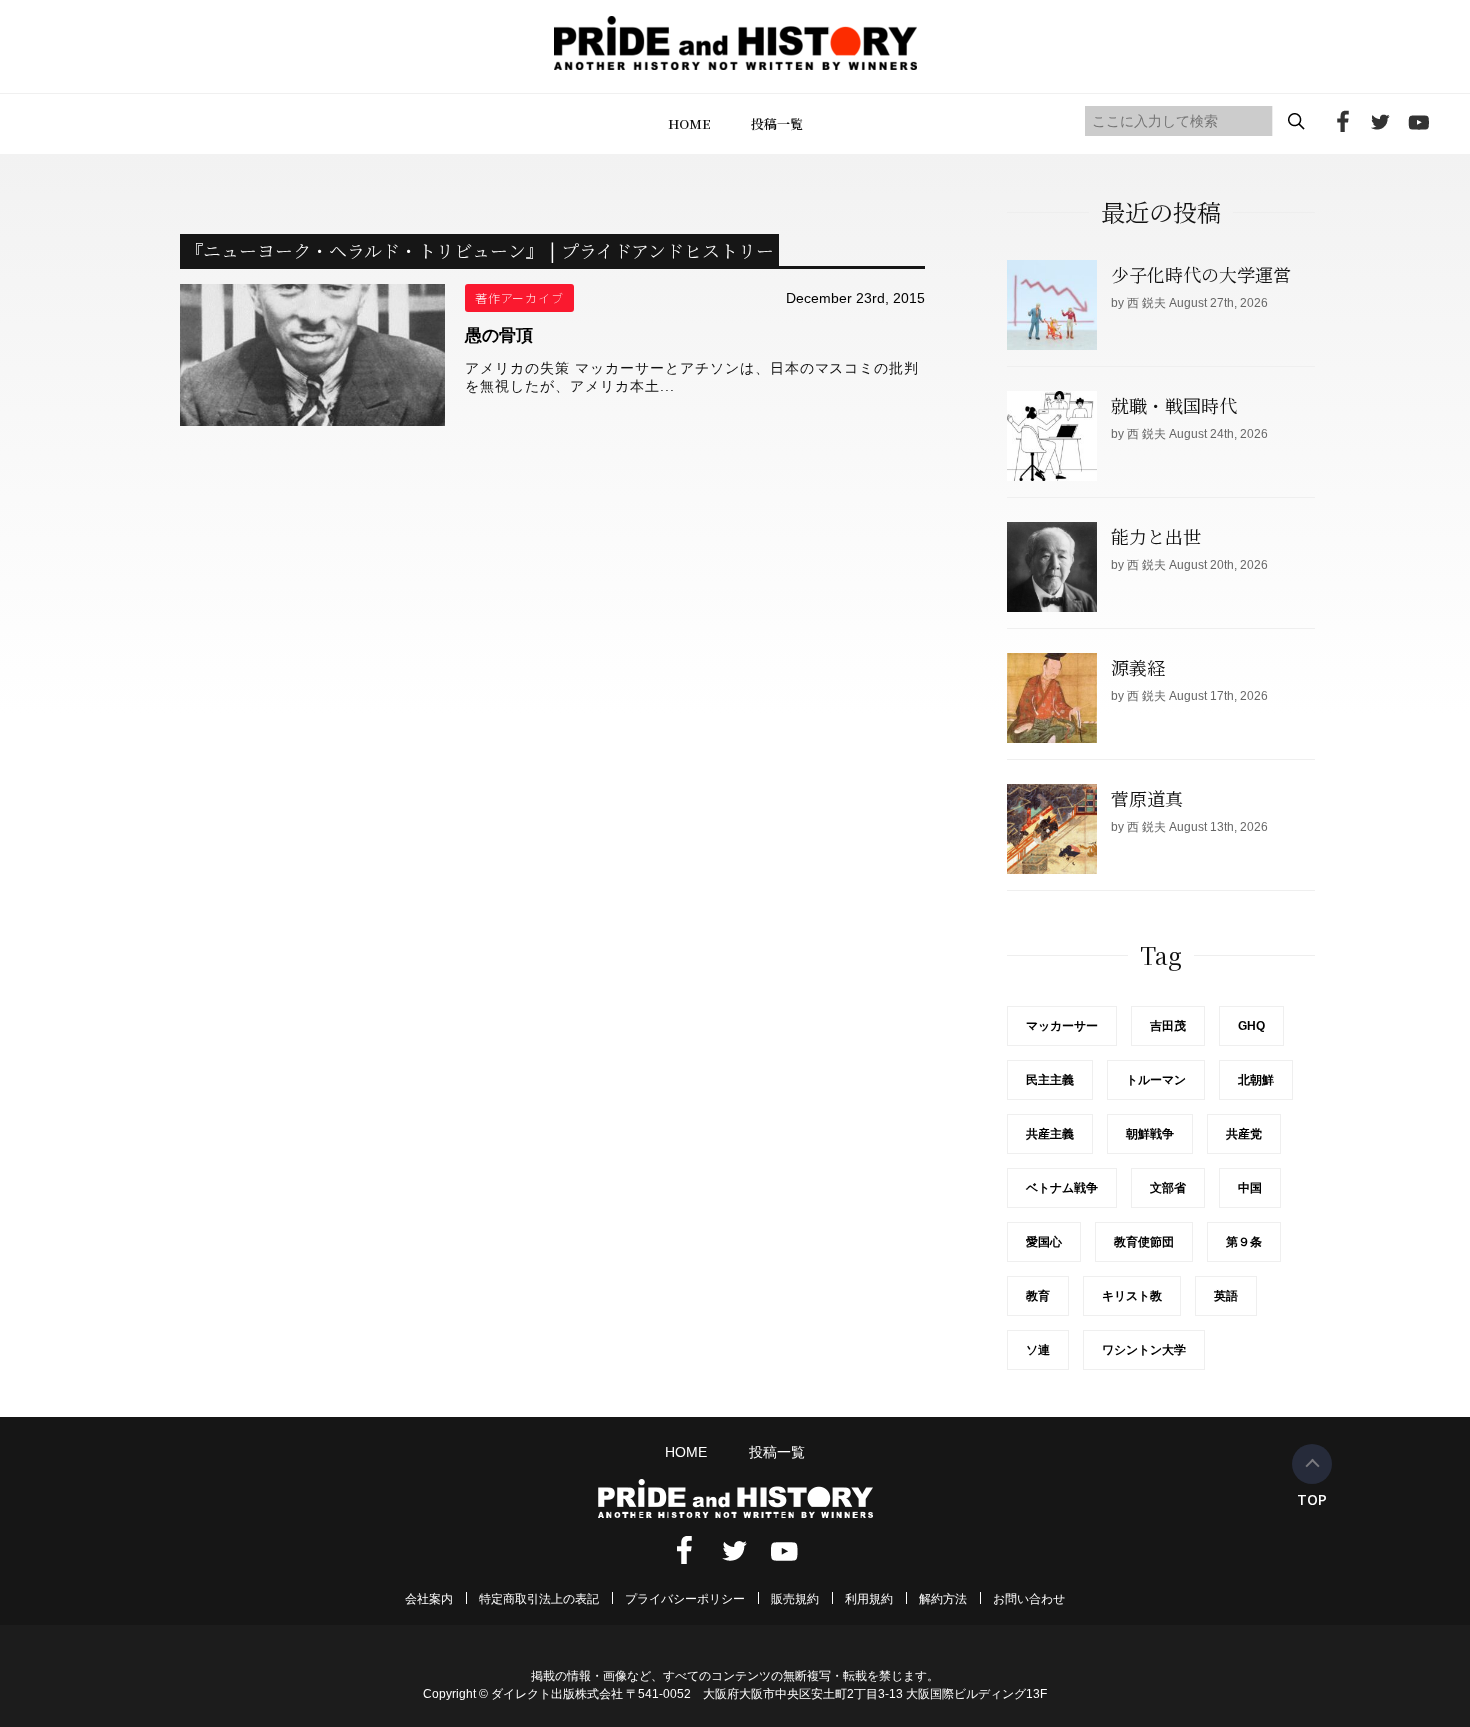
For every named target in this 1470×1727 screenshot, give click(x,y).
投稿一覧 (777, 123)
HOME (689, 123)
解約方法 (943, 1599)
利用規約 (869, 1599)
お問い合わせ (1029, 1599)
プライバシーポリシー (685, 1599)
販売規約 (795, 1599)
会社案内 (429, 1599)
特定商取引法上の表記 (539, 1599)
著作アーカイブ (520, 297)
